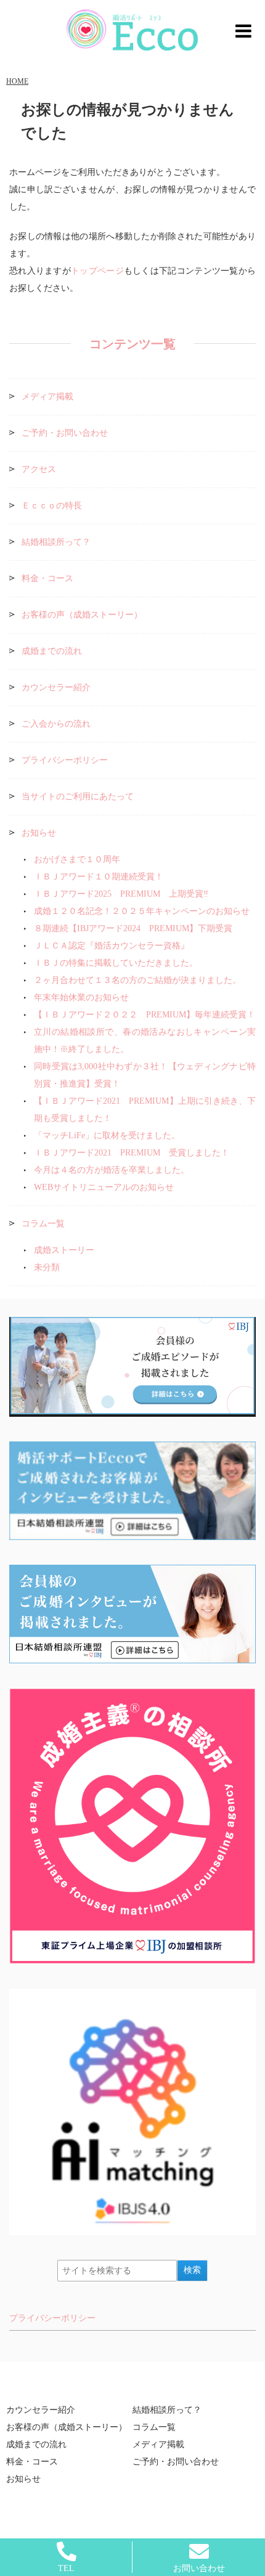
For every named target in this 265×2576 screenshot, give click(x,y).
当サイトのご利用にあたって (78, 797)
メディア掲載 (47, 397)
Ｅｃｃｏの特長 (52, 506)
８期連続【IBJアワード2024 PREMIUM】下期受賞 (133, 928)
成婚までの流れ (52, 651)
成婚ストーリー (64, 1250)
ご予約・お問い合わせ (65, 433)
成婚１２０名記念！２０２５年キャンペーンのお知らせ (142, 911)
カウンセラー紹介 (56, 687)
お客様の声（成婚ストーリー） (82, 615)
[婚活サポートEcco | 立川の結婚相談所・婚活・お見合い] (132, 30)
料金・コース (47, 578)
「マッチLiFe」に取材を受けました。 (107, 1135)
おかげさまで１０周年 (77, 859)
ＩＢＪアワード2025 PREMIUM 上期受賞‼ (121, 894)
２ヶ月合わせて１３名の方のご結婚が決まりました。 (137, 980)
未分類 (47, 1267)
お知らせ (39, 833)
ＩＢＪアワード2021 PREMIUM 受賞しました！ (136, 1153)
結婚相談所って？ (56, 542)
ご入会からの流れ (56, 724)
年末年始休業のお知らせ (81, 997)
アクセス (39, 469)
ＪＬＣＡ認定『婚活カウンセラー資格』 (112, 946)
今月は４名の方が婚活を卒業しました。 (112, 1170)
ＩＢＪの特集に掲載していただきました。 (116, 963)
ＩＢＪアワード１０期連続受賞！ (99, 877)
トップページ (97, 271)
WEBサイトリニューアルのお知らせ (104, 1187)
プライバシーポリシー (65, 760)
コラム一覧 (43, 1224)
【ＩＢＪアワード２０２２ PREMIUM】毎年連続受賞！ (145, 1015)
